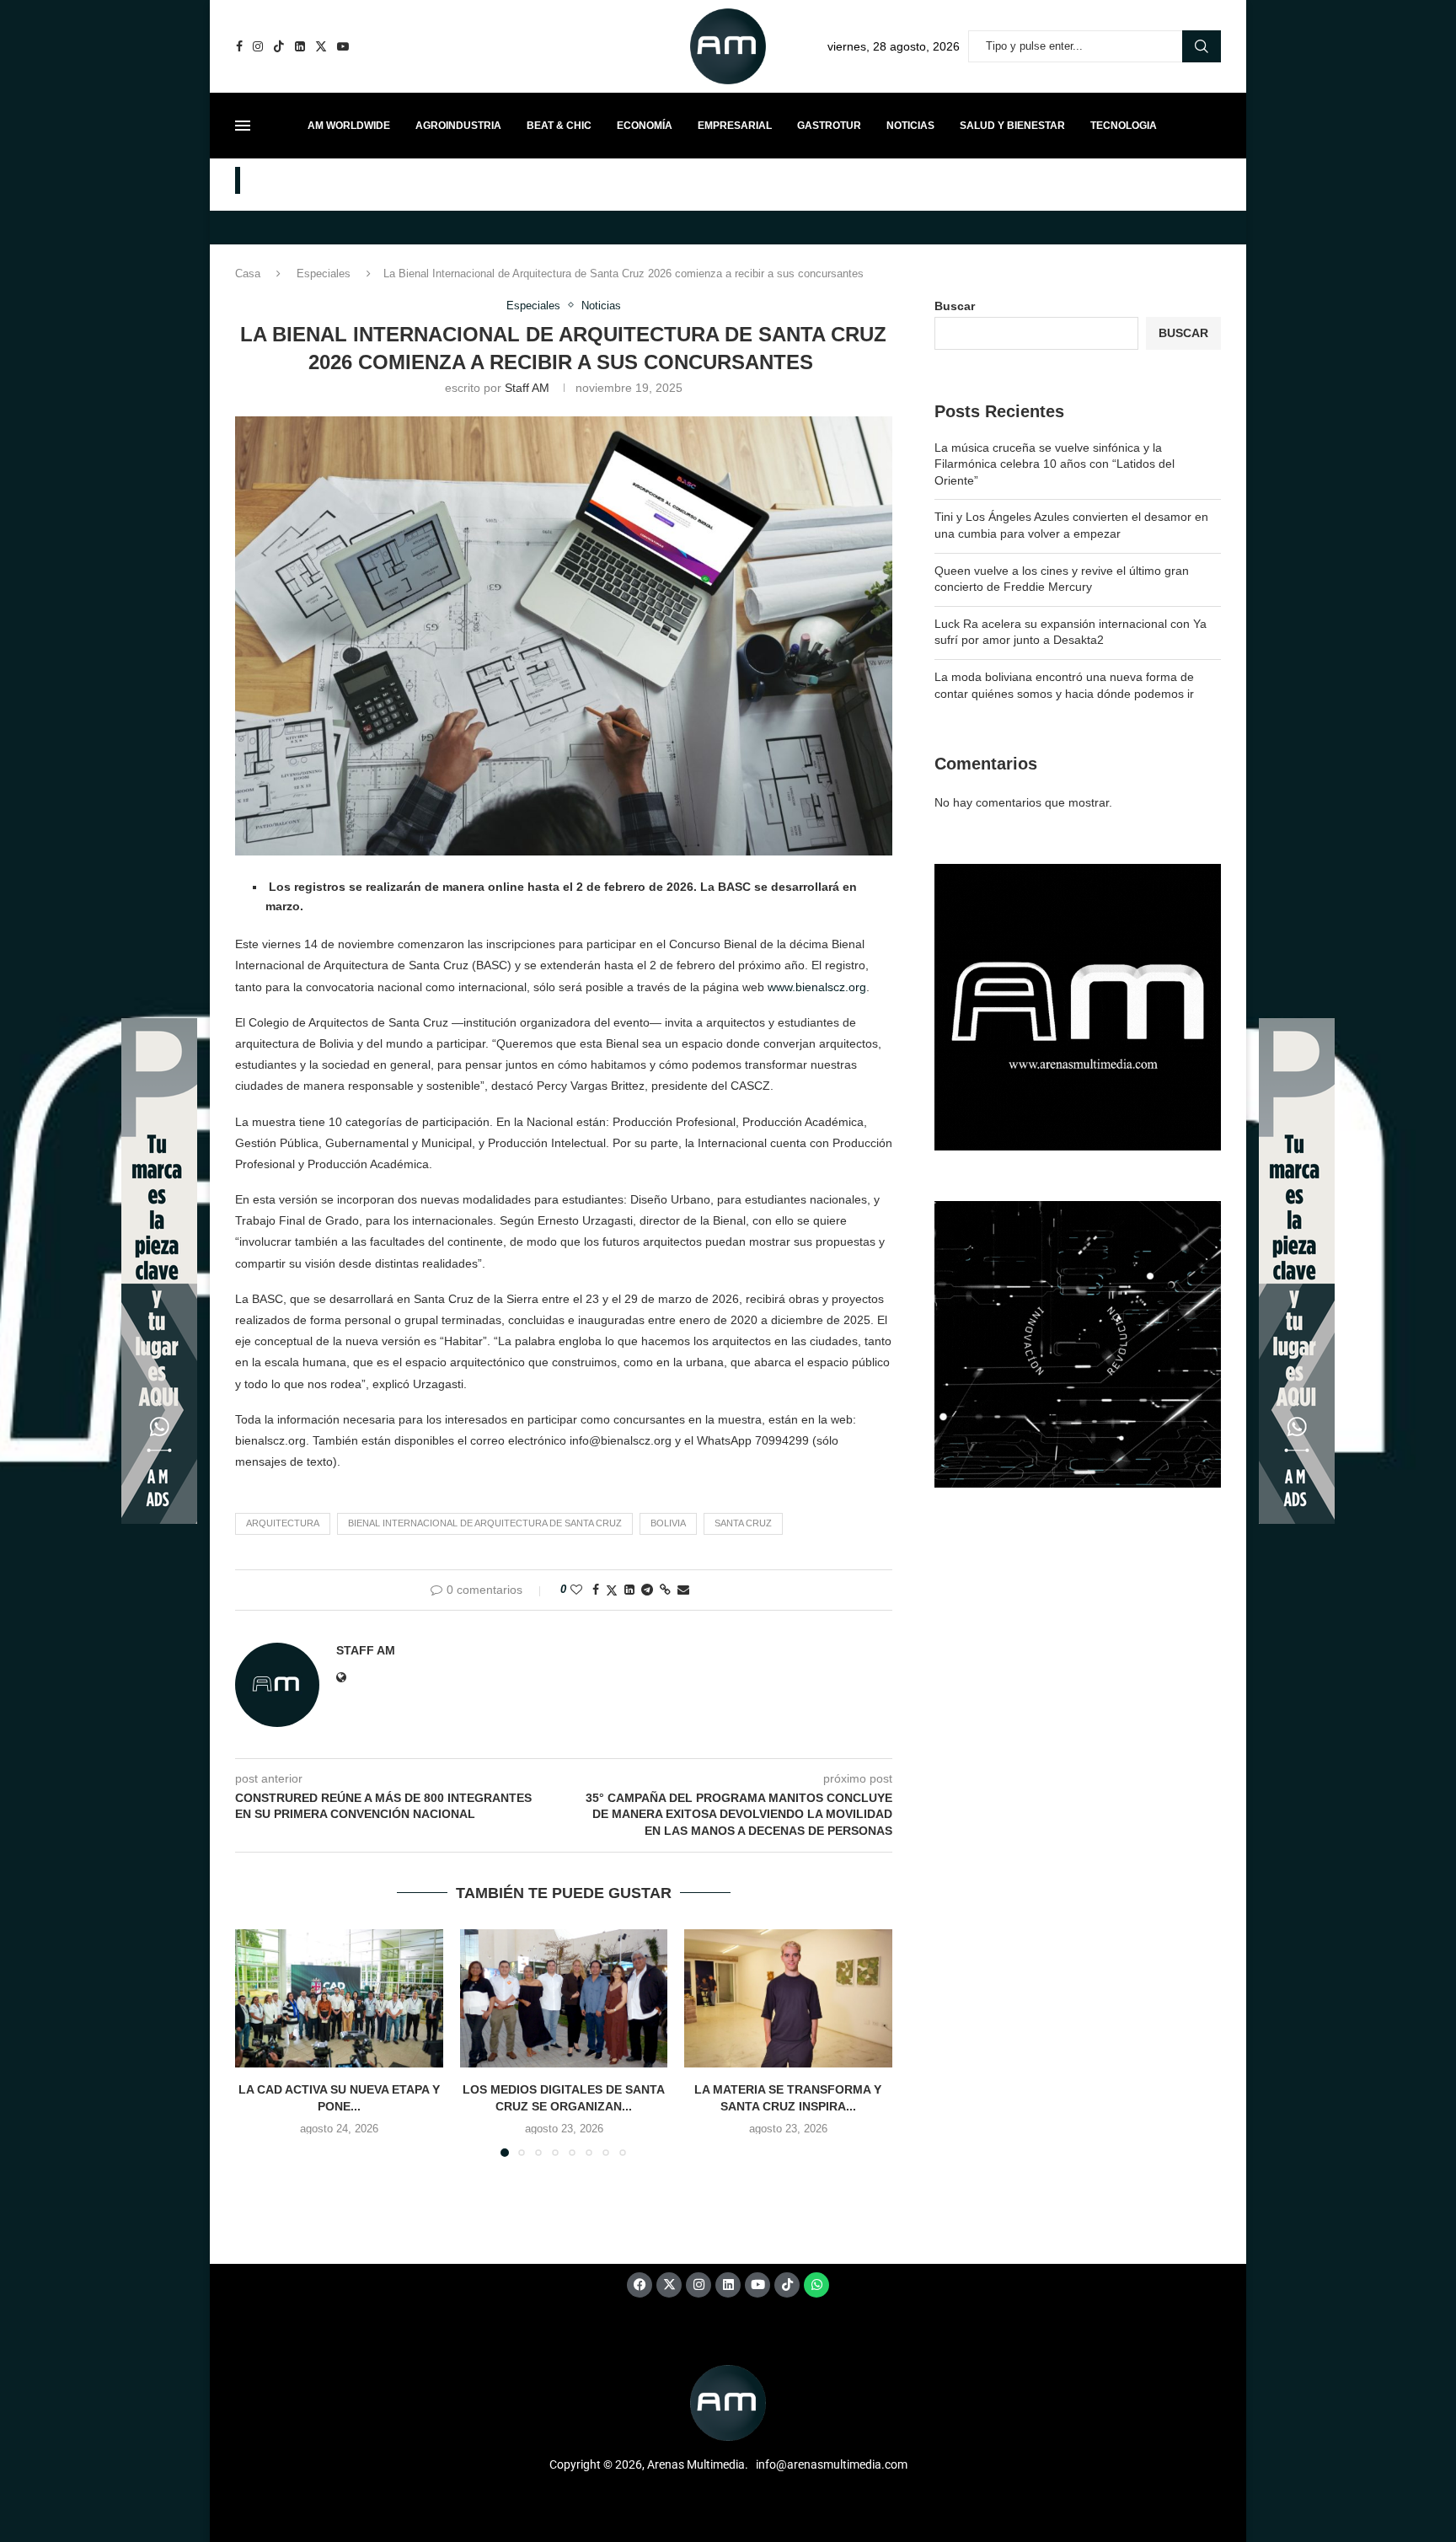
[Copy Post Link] (665, 1590)
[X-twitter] (669, 2285)
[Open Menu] (243, 126)
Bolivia (668, 1523)
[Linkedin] (300, 46)
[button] (258, 2042)
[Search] (1212, 126)
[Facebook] (239, 46)
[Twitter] (321, 46)
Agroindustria (458, 126)
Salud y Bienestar (1012, 126)
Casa (248, 274)
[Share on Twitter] (612, 1590)
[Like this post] (576, 1590)
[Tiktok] (279, 46)
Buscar (955, 306)
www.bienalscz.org (817, 987)
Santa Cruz (743, 1523)
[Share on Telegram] (647, 1590)
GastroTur (829, 126)
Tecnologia (1124, 126)
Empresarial (735, 126)
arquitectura (283, 1523)
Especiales (324, 274)
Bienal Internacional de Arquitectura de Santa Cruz (485, 1523)
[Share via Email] (683, 1590)
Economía (645, 126)
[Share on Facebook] (596, 1590)
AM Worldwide (349, 126)
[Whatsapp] (816, 2285)
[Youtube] (343, 46)
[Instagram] (258, 46)
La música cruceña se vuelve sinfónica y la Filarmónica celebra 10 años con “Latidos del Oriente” (1055, 464)
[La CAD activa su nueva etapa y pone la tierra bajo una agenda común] (339, 1998)
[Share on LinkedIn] (629, 1590)
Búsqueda (1202, 46)
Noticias (910, 126)
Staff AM (527, 388)
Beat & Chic (559, 126)
